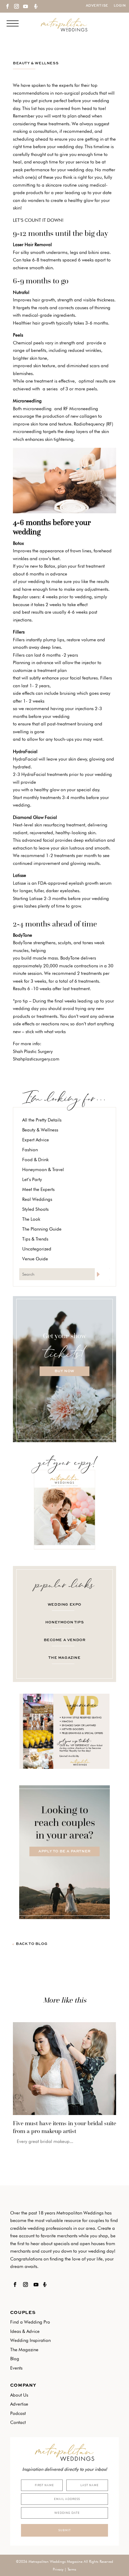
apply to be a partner (64, 1851)
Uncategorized (37, 1249)
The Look (31, 1219)
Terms (72, 2569)
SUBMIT (64, 2530)
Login (120, 6)
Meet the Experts (38, 1189)
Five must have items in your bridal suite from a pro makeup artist (64, 2127)
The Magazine (24, 2350)
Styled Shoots (35, 1209)
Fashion (30, 1150)
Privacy (58, 2569)
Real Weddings (37, 1199)
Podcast (18, 2413)
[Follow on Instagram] (16, 6)
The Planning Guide (42, 1229)
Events (16, 2368)
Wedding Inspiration (30, 2340)
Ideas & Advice (25, 2331)
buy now (64, 1371)
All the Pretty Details (42, 1120)
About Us (19, 2395)
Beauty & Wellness (36, 63)
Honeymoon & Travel (43, 1170)
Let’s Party (32, 1180)
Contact (18, 2422)
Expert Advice (36, 1140)
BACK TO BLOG (32, 1944)
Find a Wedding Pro (30, 2322)
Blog (15, 2359)
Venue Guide (35, 1259)
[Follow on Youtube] (25, 6)
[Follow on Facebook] (7, 6)
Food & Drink (35, 1160)
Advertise (97, 6)
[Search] (102, 1274)
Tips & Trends (35, 1239)
